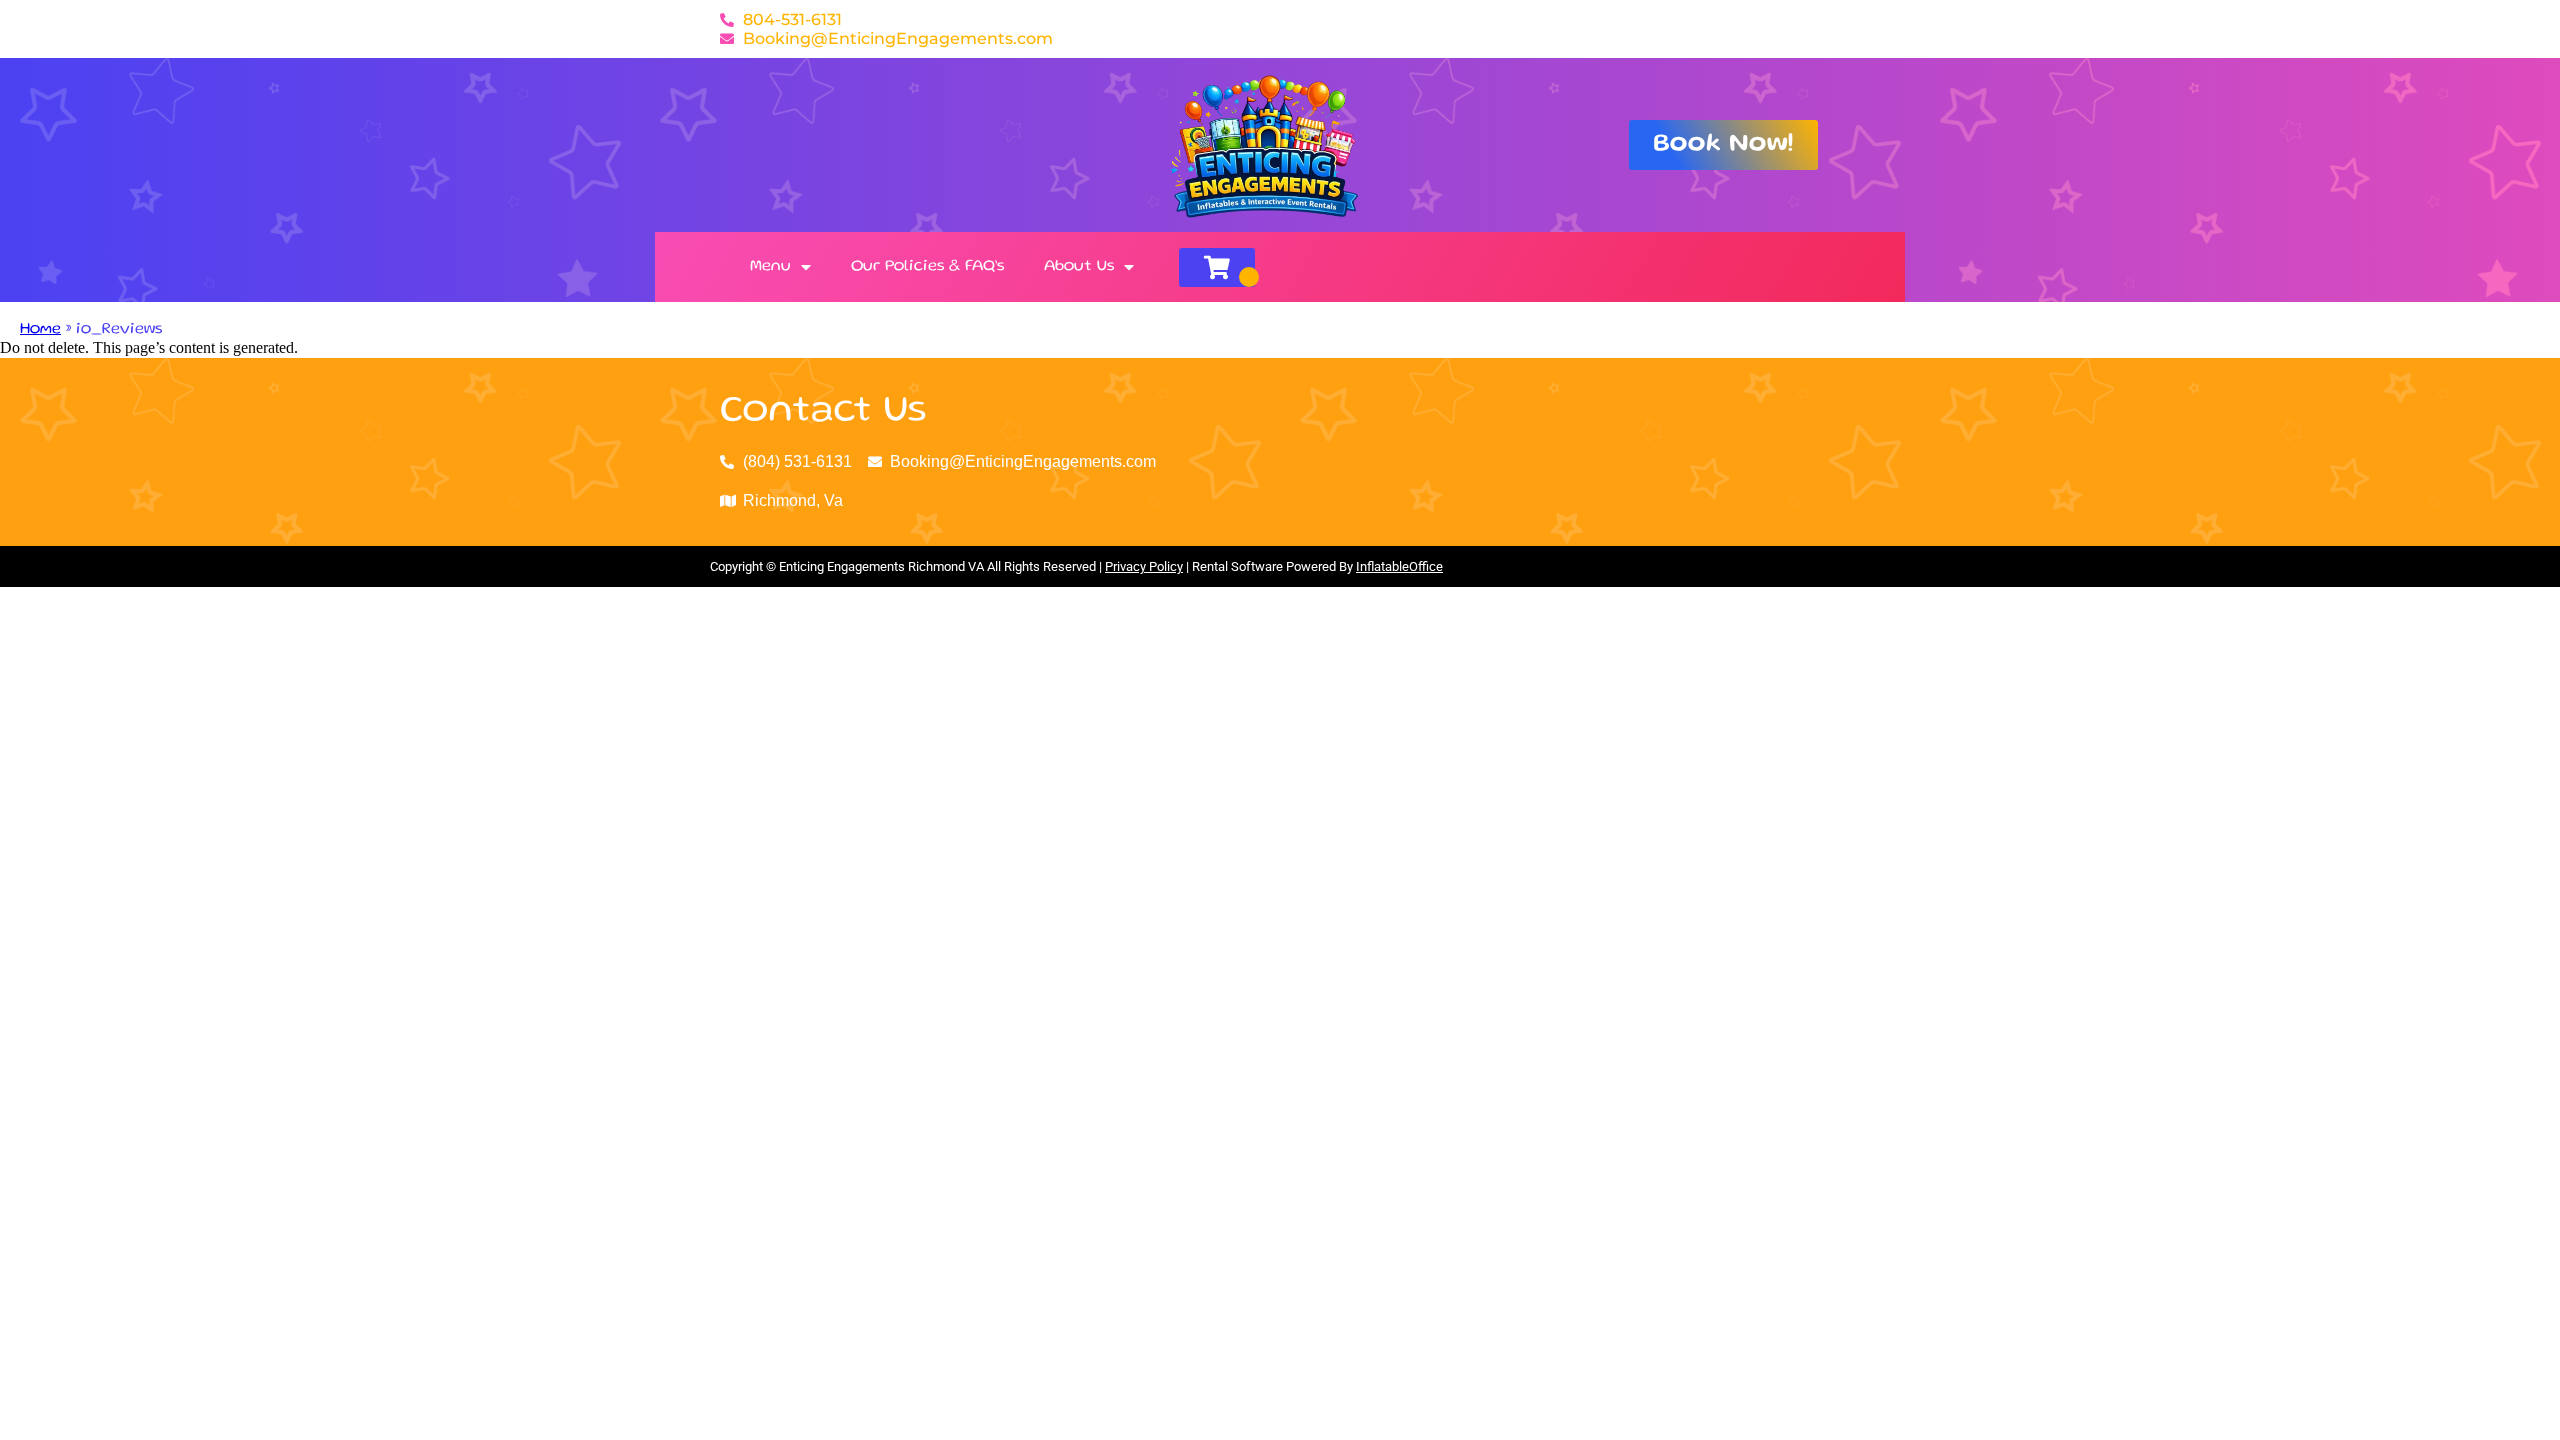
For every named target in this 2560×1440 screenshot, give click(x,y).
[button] (1723, 145)
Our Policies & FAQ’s (927, 267)
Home (40, 330)
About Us (1079, 267)
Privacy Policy (1144, 566)
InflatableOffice (1399, 566)
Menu (770, 267)
